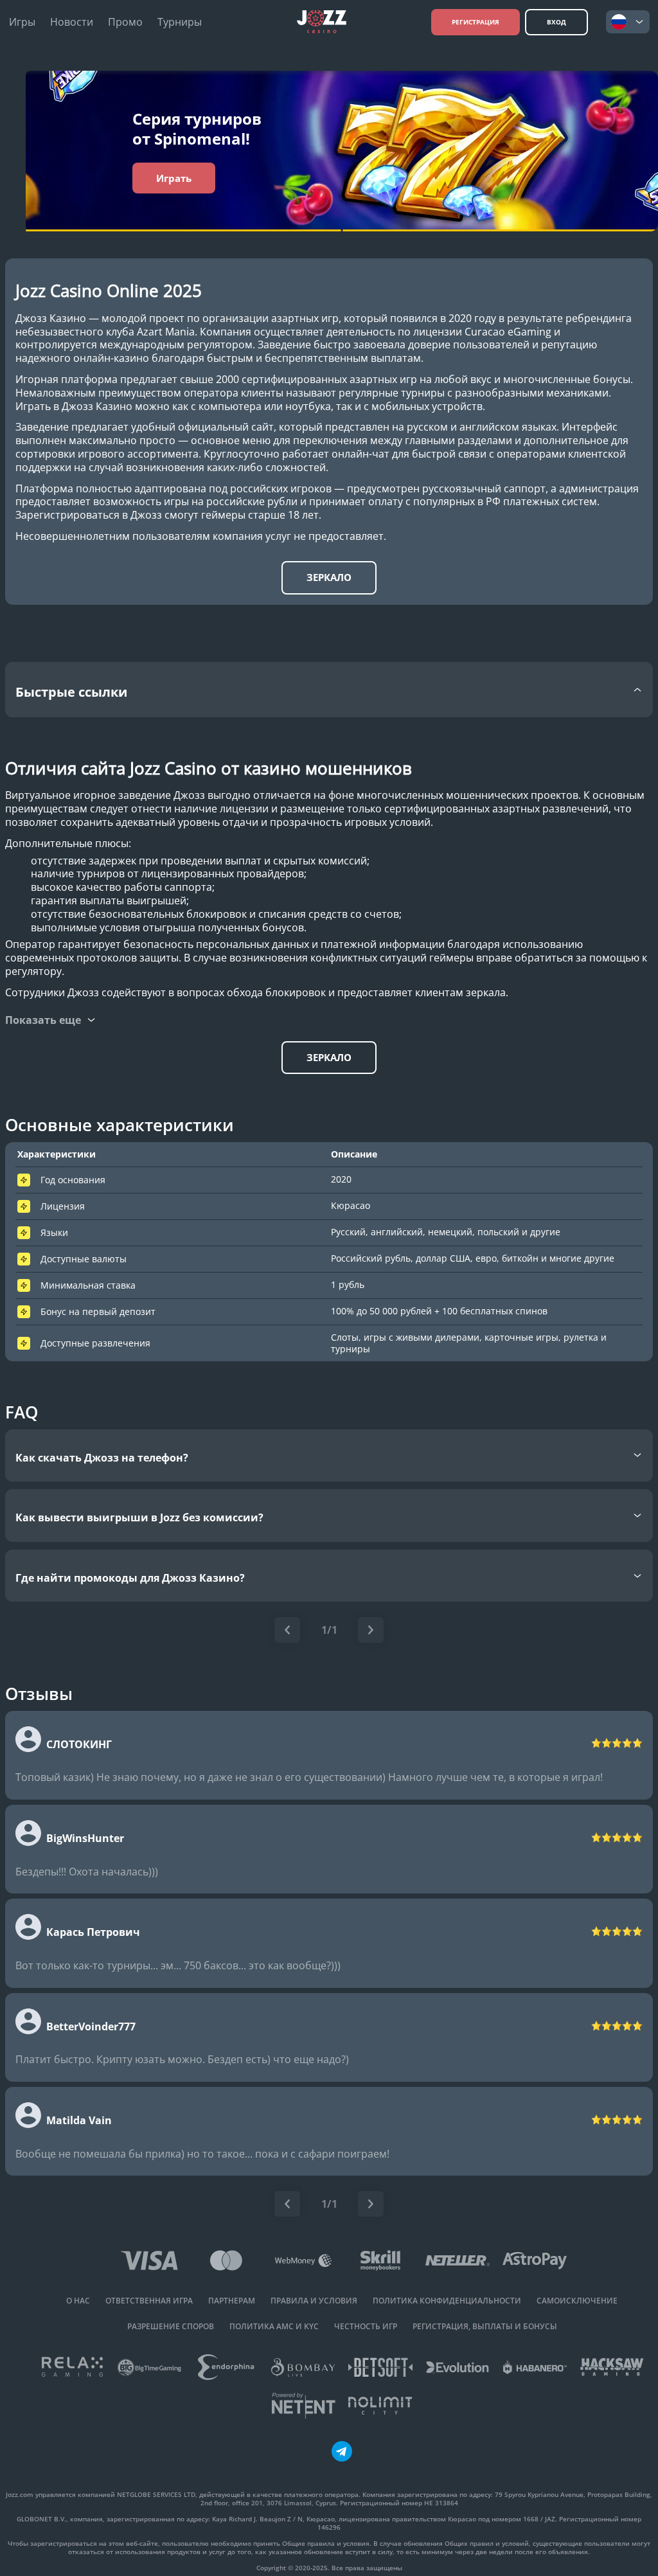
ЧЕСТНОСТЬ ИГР (366, 2327)
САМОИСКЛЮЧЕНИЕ (577, 2301)
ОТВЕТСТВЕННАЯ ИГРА (149, 2301)
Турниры (180, 22)
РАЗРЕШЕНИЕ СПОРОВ (171, 2327)
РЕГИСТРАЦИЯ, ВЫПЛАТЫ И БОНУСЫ (485, 2327)
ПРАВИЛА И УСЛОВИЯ (314, 2301)
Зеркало (329, 577)
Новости (72, 22)
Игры (22, 22)
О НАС (78, 2301)
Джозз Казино (51, 318)
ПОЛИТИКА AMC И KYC (274, 2327)
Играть (174, 178)
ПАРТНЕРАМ (232, 2301)
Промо (125, 22)
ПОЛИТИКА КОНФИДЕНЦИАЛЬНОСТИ (447, 2301)
